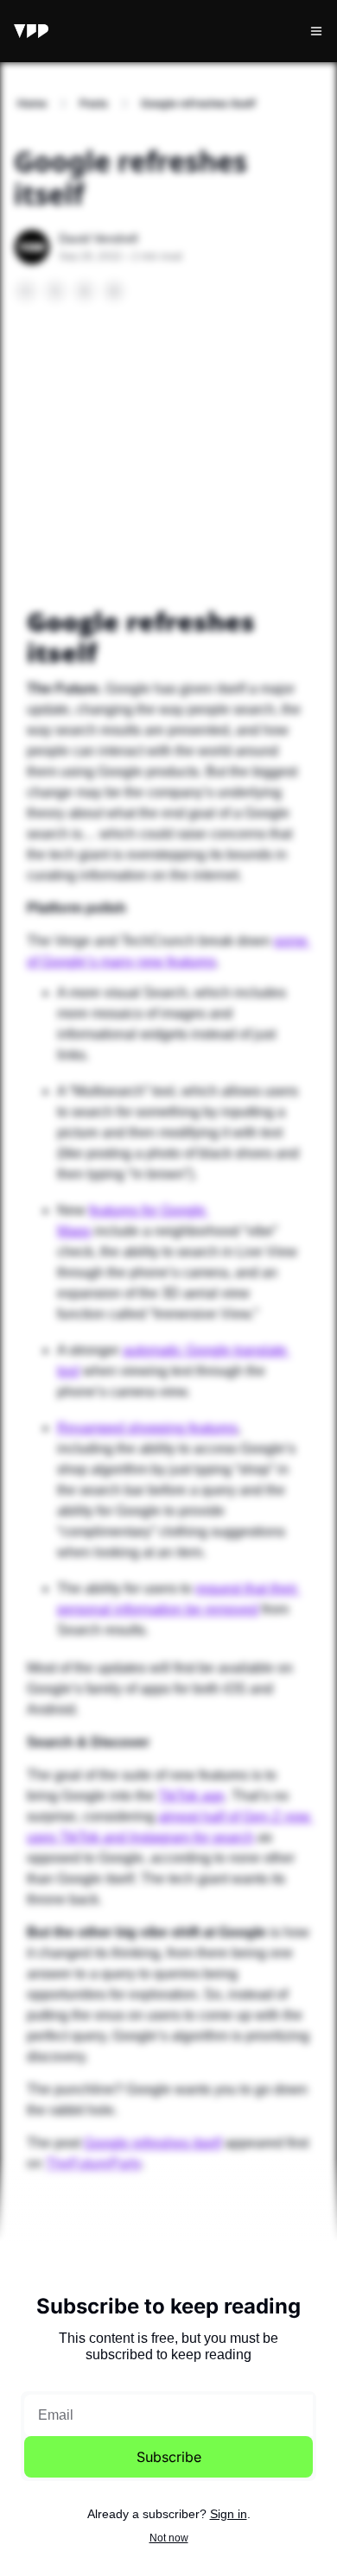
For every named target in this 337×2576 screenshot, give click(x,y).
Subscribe (169, 2457)
